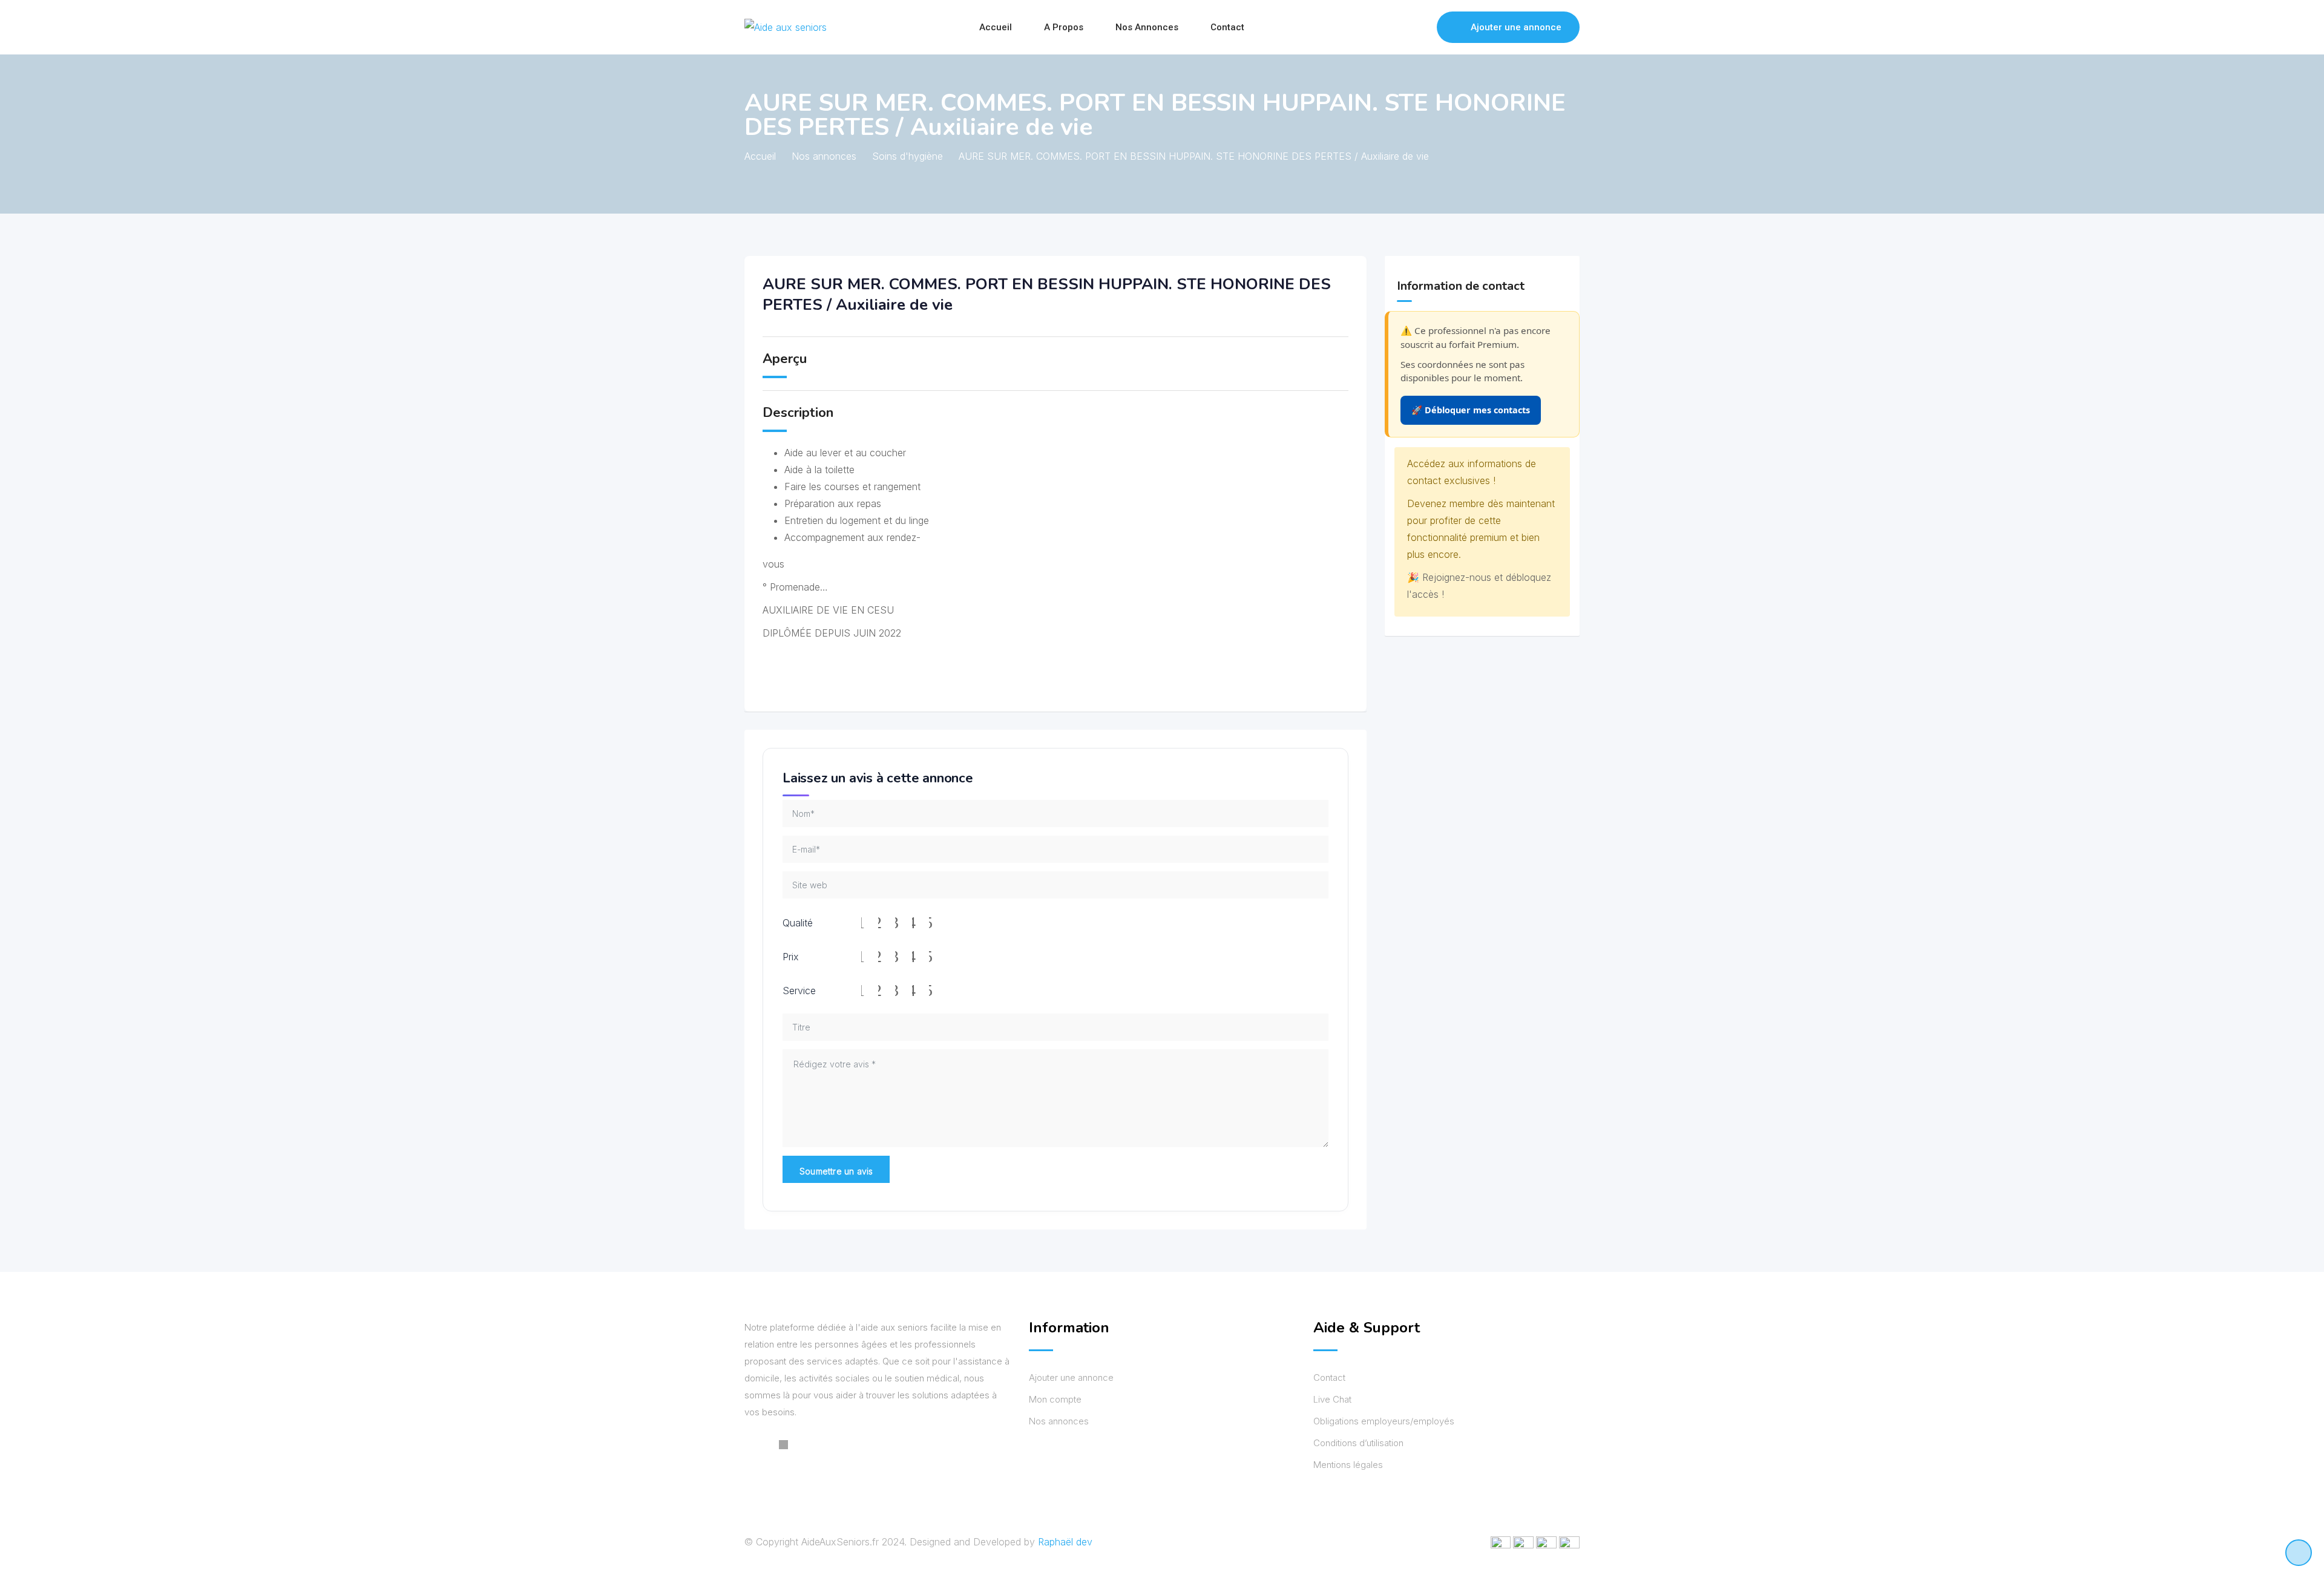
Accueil (996, 27)
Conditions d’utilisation (1358, 1443)
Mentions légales (1348, 1465)
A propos (1064, 27)
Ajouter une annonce (1516, 27)
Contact (1227, 27)
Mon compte (1055, 1399)
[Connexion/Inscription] (1422, 27)
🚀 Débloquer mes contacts (1471, 410)
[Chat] (1402, 27)
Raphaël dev (1065, 1542)
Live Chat (1332, 1399)
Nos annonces (1147, 27)
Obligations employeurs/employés (1384, 1421)
